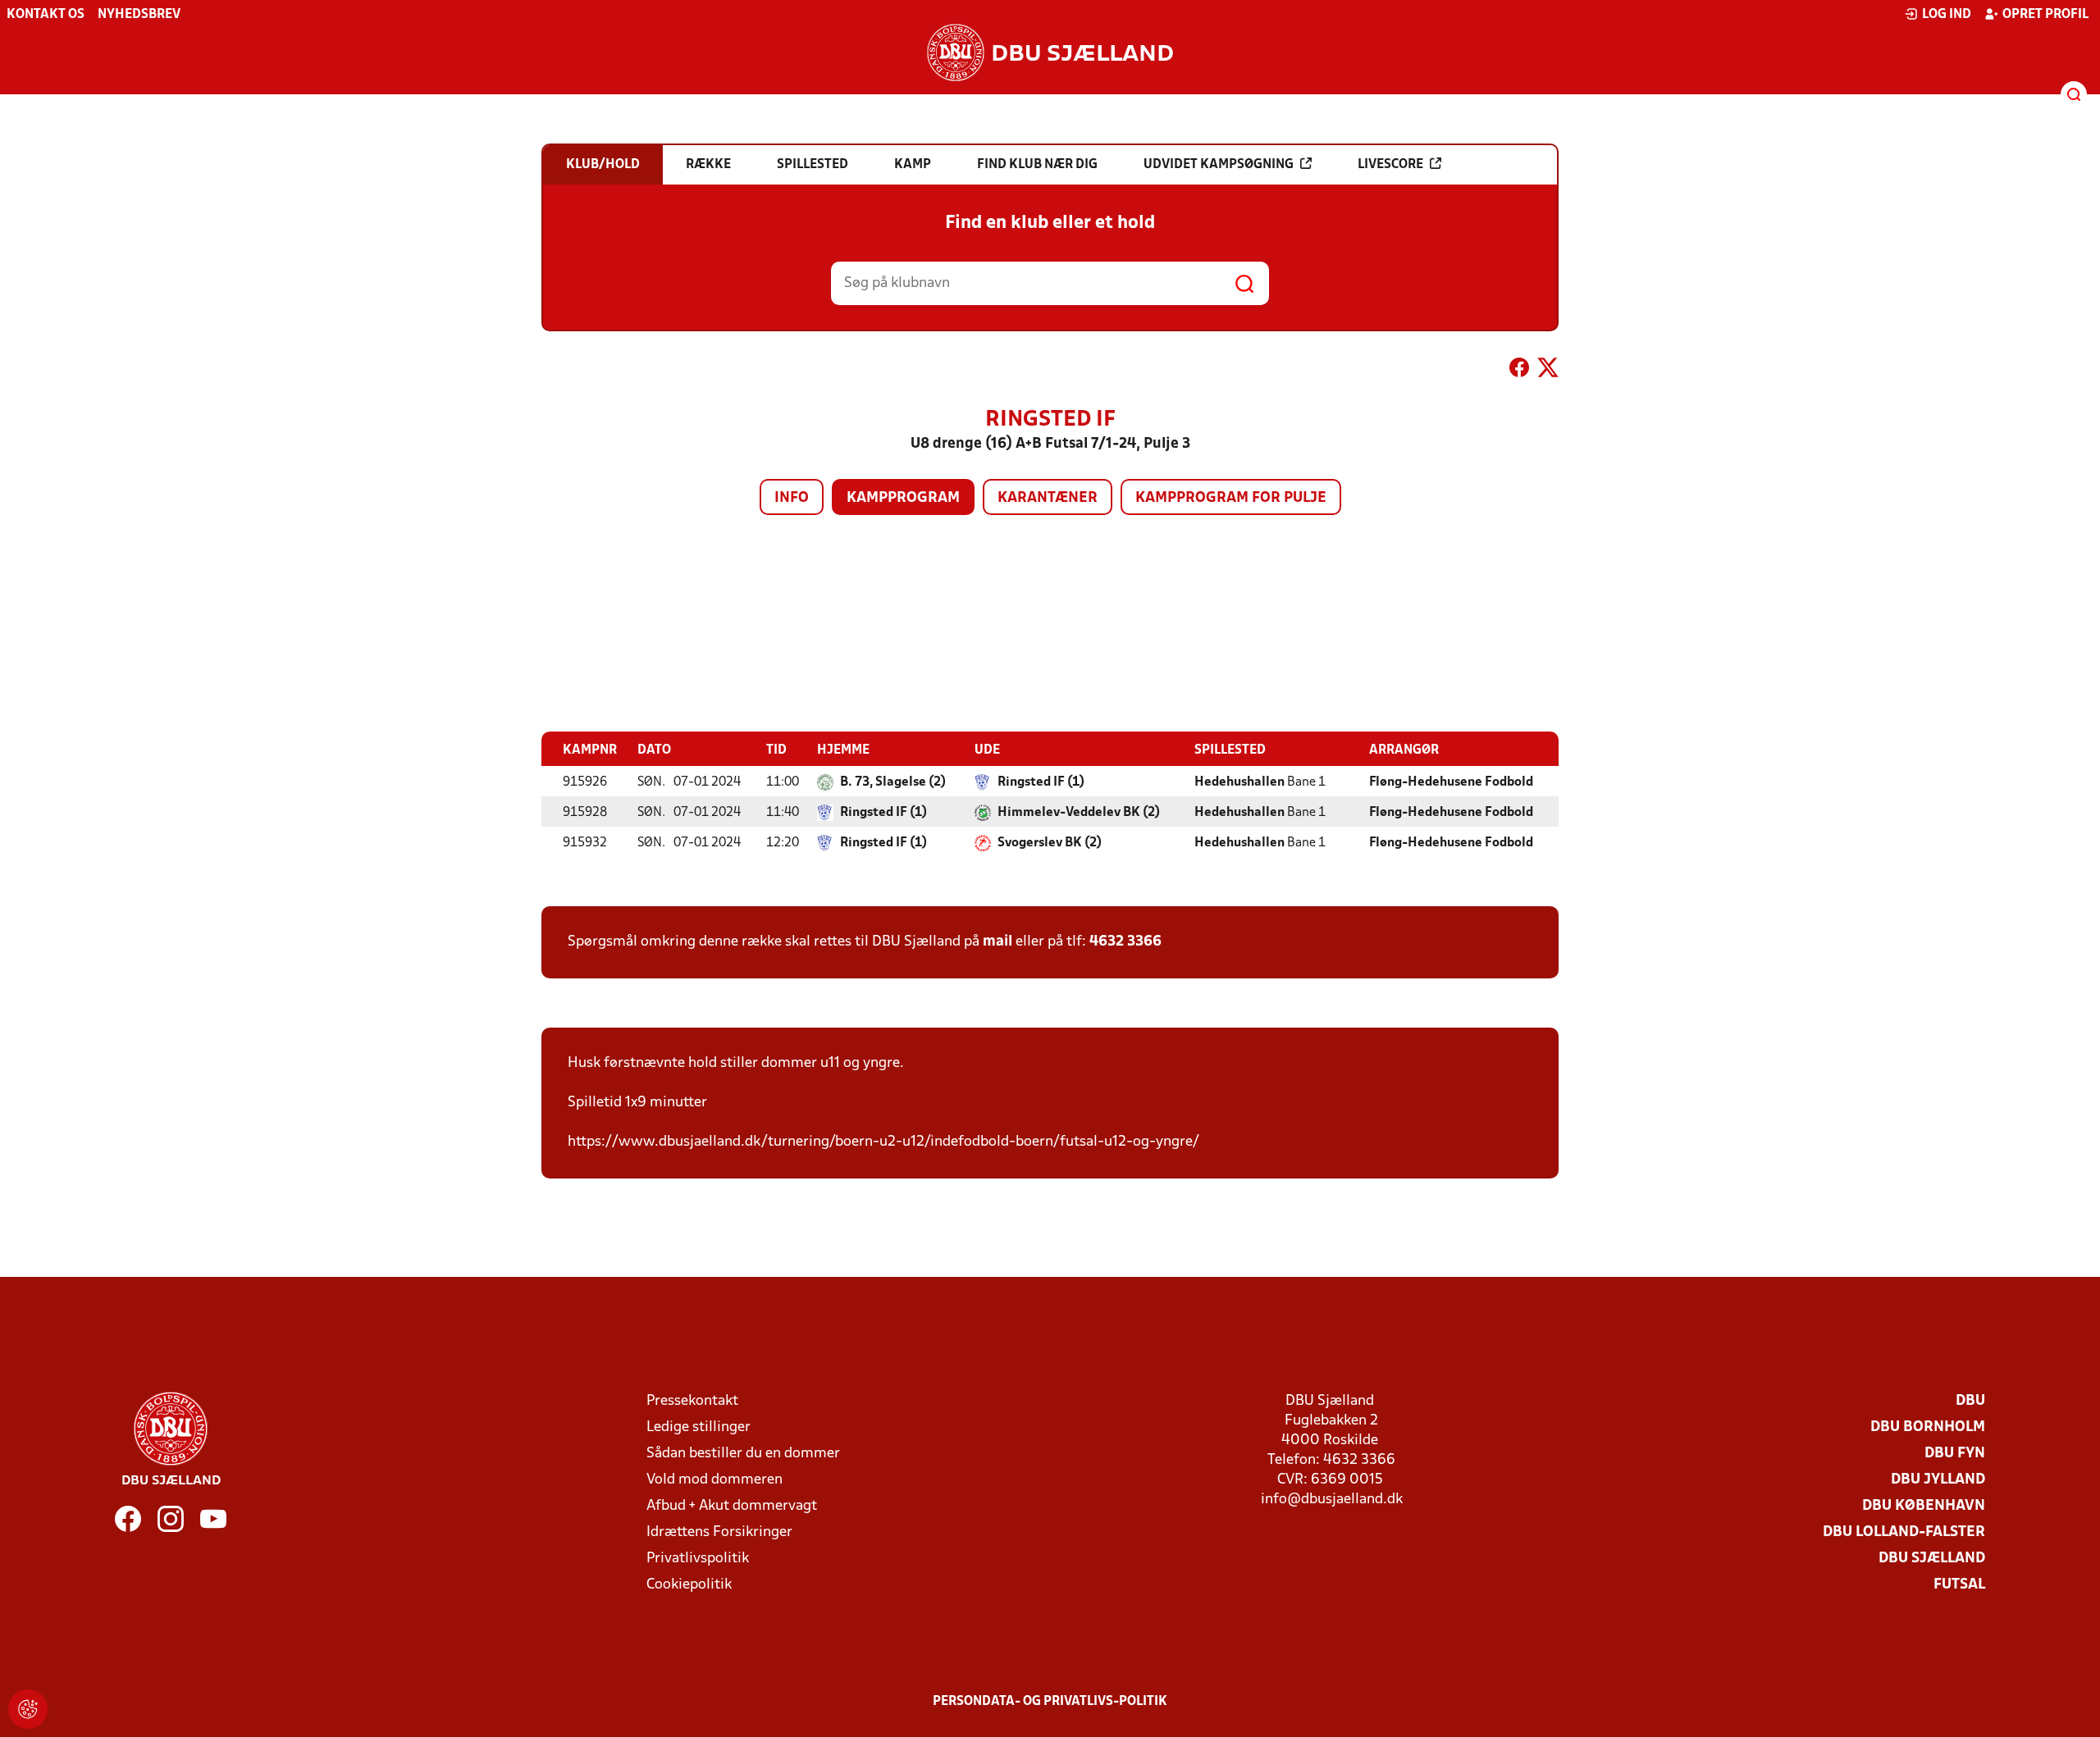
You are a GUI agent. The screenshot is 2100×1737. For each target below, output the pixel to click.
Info (792, 498)
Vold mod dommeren (714, 1480)
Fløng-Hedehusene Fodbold (1451, 782)
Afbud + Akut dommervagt (732, 1506)
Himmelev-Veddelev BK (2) (1079, 813)
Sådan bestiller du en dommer (743, 1454)
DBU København (1924, 1506)
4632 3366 (1125, 942)
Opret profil (2045, 15)
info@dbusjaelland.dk (1332, 1500)
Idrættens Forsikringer (719, 1532)
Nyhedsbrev (139, 15)
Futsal (1959, 1585)
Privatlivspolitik (698, 1559)
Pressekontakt (692, 1401)
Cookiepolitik (689, 1585)
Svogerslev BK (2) (1050, 843)
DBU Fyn (1955, 1454)
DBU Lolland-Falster (1904, 1532)
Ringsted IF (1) (1041, 782)
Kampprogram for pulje (1231, 498)
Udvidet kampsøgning (1219, 165)
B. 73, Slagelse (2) (893, 782)
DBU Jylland (1938, 1480)
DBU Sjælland (1932, 1559)
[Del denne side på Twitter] (1548, 371)
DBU (1970, 1401)
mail (997, 942)
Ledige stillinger (698, 1427)
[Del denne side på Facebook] (1519, 371)
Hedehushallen (1239, 782)
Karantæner (1048, 498)
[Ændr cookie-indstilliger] (28, 1709)
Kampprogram (903, 498)
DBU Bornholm (1928, 1427)
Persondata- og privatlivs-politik (1050, 1702)
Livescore (1390, 165)
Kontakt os (46, 15)
